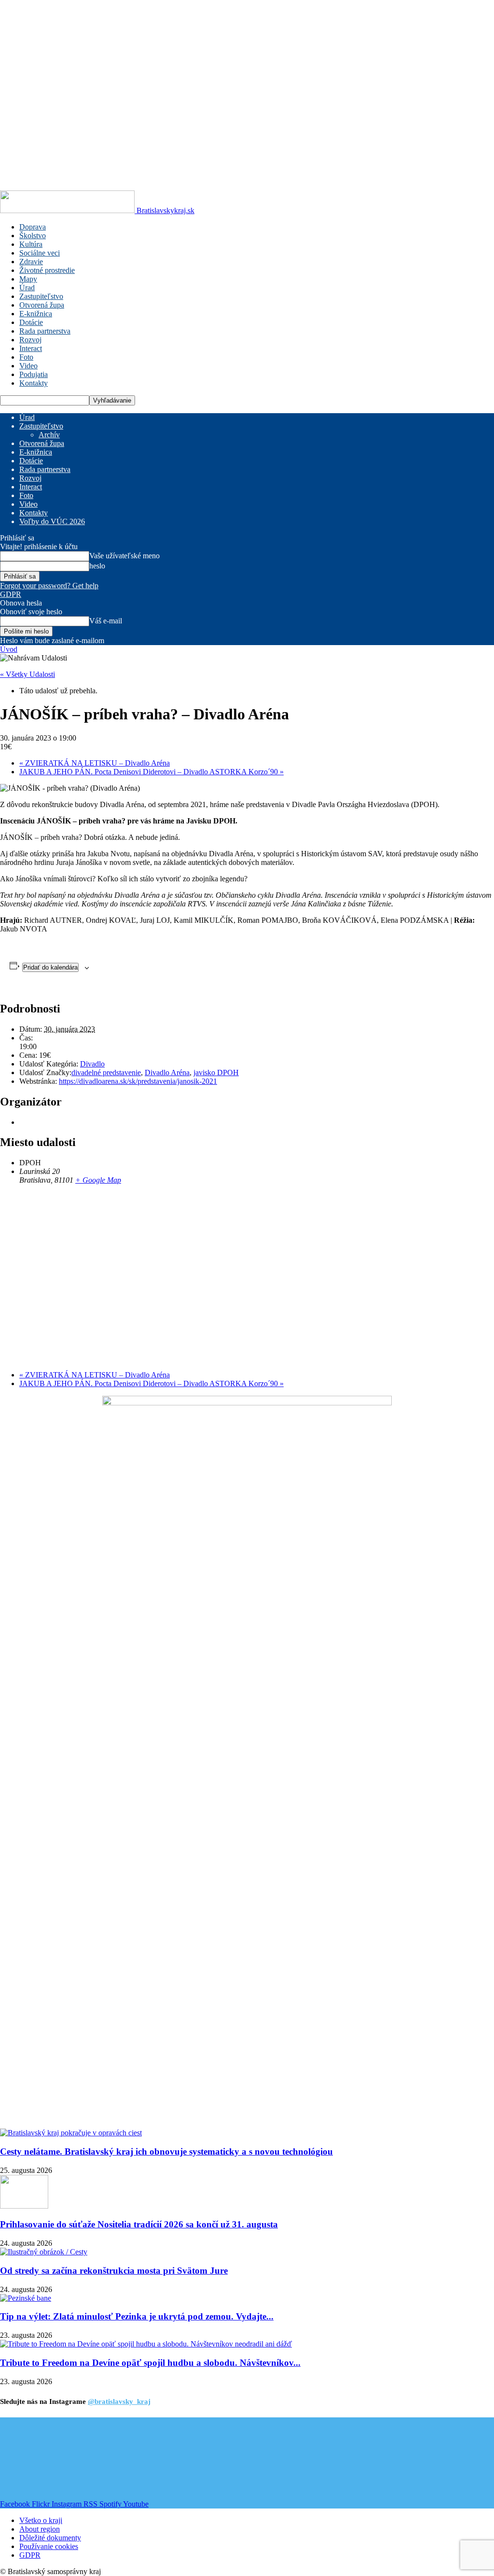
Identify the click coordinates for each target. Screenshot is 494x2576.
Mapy (28, 279)
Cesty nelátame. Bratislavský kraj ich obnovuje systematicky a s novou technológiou (166, 2151)
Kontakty (34, 383)
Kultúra (31, 244)
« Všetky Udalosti (27, 674)
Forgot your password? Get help (49, 586)
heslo (97, 566)
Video (28, 366)
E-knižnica (36, 314)
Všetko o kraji (41, 2520)
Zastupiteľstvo (41, 296)
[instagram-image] (41, 2459)
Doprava (33, 227)
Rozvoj (30, 340)
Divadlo (92, 1064)
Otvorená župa (42, 305)
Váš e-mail (106, 621)
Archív (49, 435)
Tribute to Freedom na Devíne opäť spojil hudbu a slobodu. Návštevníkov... (150, 2363)
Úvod (9, 649)
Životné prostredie (47, 270)
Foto (26, 357)
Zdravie (31, 262)
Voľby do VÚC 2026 (52, 521)
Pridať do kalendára (50, 967)
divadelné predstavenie (106, 1072)
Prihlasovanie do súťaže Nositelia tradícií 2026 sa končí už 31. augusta (139, 2224)
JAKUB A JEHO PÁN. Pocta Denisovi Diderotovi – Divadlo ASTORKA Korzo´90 (151, 772)
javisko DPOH (216, 1072)
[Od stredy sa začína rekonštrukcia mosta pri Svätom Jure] (44, 2252)
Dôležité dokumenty (50, 2538)
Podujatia (34, 374)
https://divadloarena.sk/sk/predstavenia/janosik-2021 (138, 1081)
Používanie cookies (49, 2546)
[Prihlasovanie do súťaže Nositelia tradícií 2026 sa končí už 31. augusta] (24, 2206)
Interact (31, 348)
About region (40, 2529)
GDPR (11, 594)
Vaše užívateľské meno (124, 556)
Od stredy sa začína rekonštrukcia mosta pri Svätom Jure (114, 2271)
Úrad (27, 288)
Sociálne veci (40, 253)
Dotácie (31, 322)
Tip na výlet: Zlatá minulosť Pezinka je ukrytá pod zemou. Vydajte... (137, 2316)
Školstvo (33, 236)
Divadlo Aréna (167, 1072)
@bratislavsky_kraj (119, 2401)
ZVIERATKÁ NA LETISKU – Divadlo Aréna (95, 763)
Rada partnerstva (45, 331)
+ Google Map (98, 1180)
